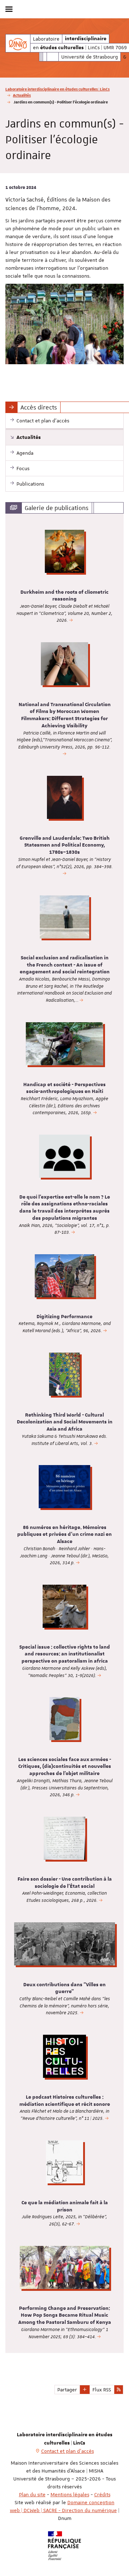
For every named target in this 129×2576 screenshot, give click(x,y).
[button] (85, 2390)
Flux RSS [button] (102, 2390)
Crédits (102, 2494)
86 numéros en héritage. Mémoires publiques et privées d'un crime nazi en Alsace (64, 1535)
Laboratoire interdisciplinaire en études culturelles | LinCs (58, 89)
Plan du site (32, 2494)
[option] (64, 580)
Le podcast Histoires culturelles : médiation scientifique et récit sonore (65, 2101)
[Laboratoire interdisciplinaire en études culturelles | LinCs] (18, 43)
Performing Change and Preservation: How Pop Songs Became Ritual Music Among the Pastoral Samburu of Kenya (65, 2316)
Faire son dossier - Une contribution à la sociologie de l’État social (65, 1883)
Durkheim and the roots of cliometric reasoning (64, 596)
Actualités (22, 95)
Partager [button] (67, 2390)
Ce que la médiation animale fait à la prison (65, 2206)
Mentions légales (70, 2494)
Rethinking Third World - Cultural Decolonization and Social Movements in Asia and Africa (65, 1422)
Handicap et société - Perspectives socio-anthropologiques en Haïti (64, 1088)
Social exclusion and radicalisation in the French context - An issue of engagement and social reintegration (65, 965)
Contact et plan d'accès (68, 2451)
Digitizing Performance (64, 1317)
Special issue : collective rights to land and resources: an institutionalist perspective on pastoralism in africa (65, 1654)
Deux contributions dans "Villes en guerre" (64, 1988)
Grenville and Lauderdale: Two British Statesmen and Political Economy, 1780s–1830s (65, 845)
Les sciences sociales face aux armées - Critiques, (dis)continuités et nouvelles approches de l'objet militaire (65, 1767)
